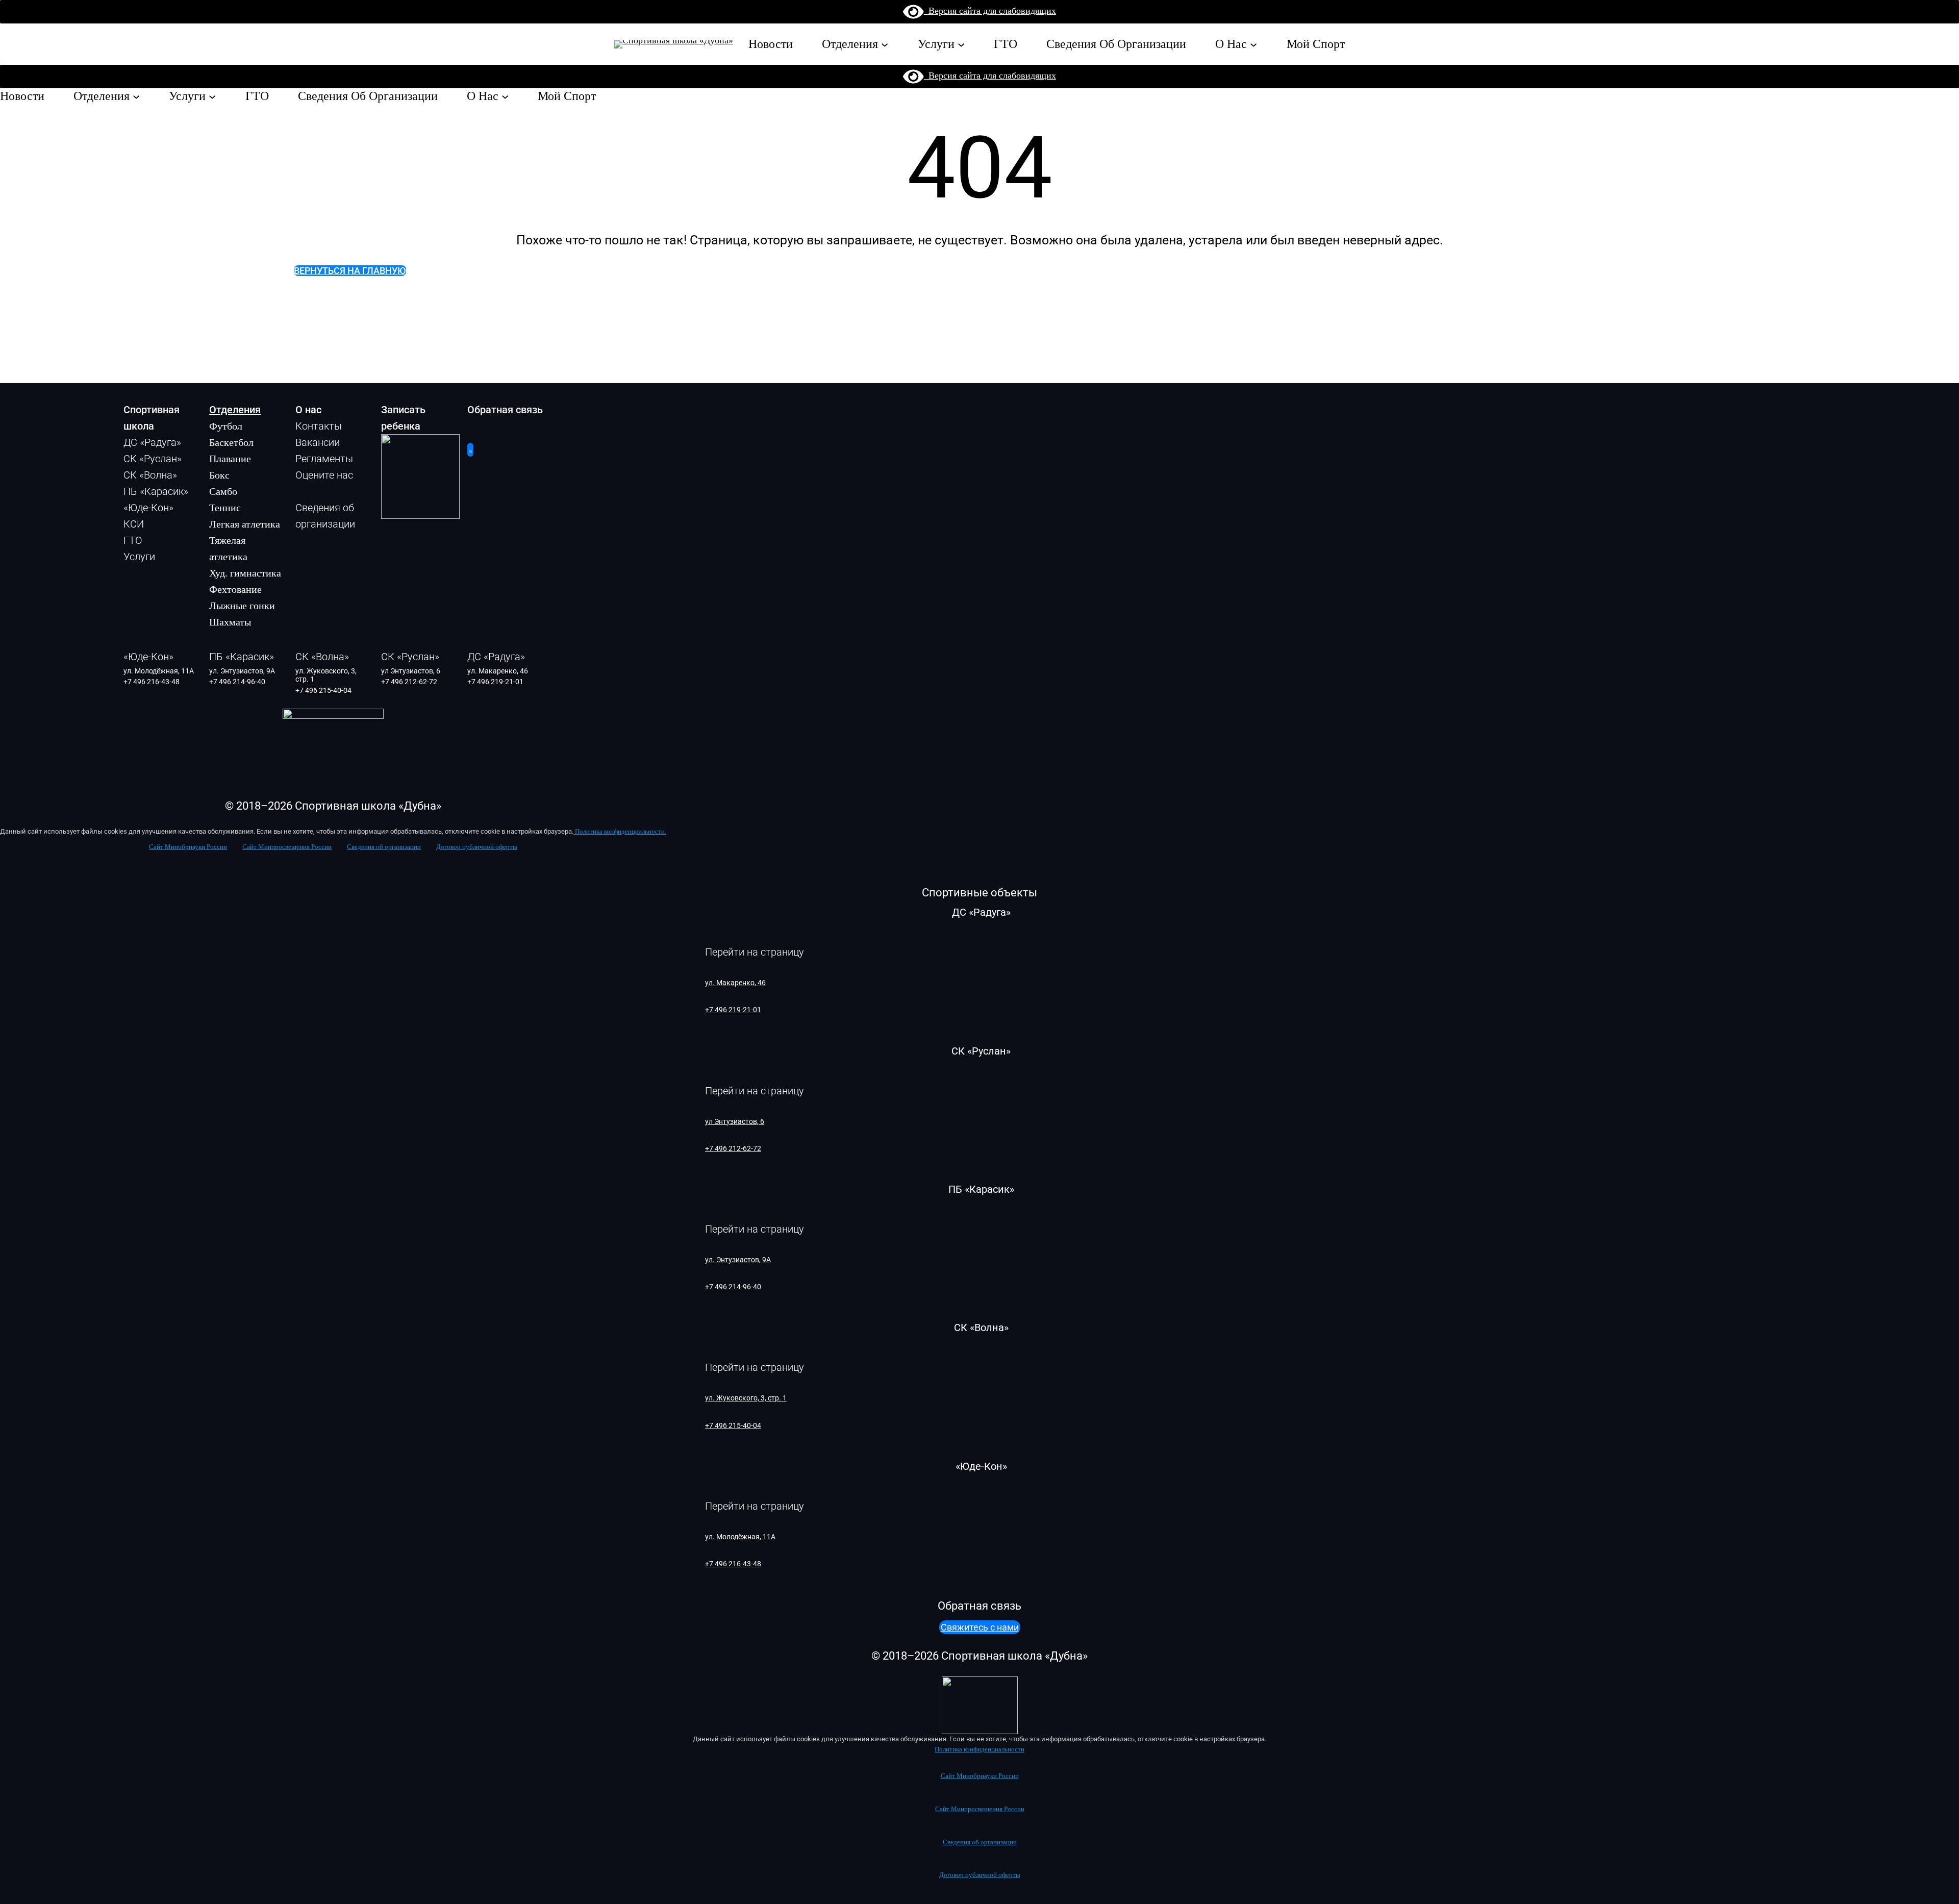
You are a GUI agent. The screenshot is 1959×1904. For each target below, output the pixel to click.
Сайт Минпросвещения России (287, 847)
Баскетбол (231, 442)
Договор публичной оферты (477, 847)
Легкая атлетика (245, 524)
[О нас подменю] (1253, 44)
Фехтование (235, 589)
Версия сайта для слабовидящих (990, 11)
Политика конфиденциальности (979, 1749)
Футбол (226, 426)
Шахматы (230, 622)
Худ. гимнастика (245, 573)
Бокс (219, 475)
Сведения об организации (384, 847)
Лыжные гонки (242, 606)
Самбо (223, 491)
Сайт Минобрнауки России (188, 847)
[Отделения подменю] (885, 44)
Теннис (225, 508)
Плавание (230, 459)
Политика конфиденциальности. (620, 832)
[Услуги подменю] (961, 44)
